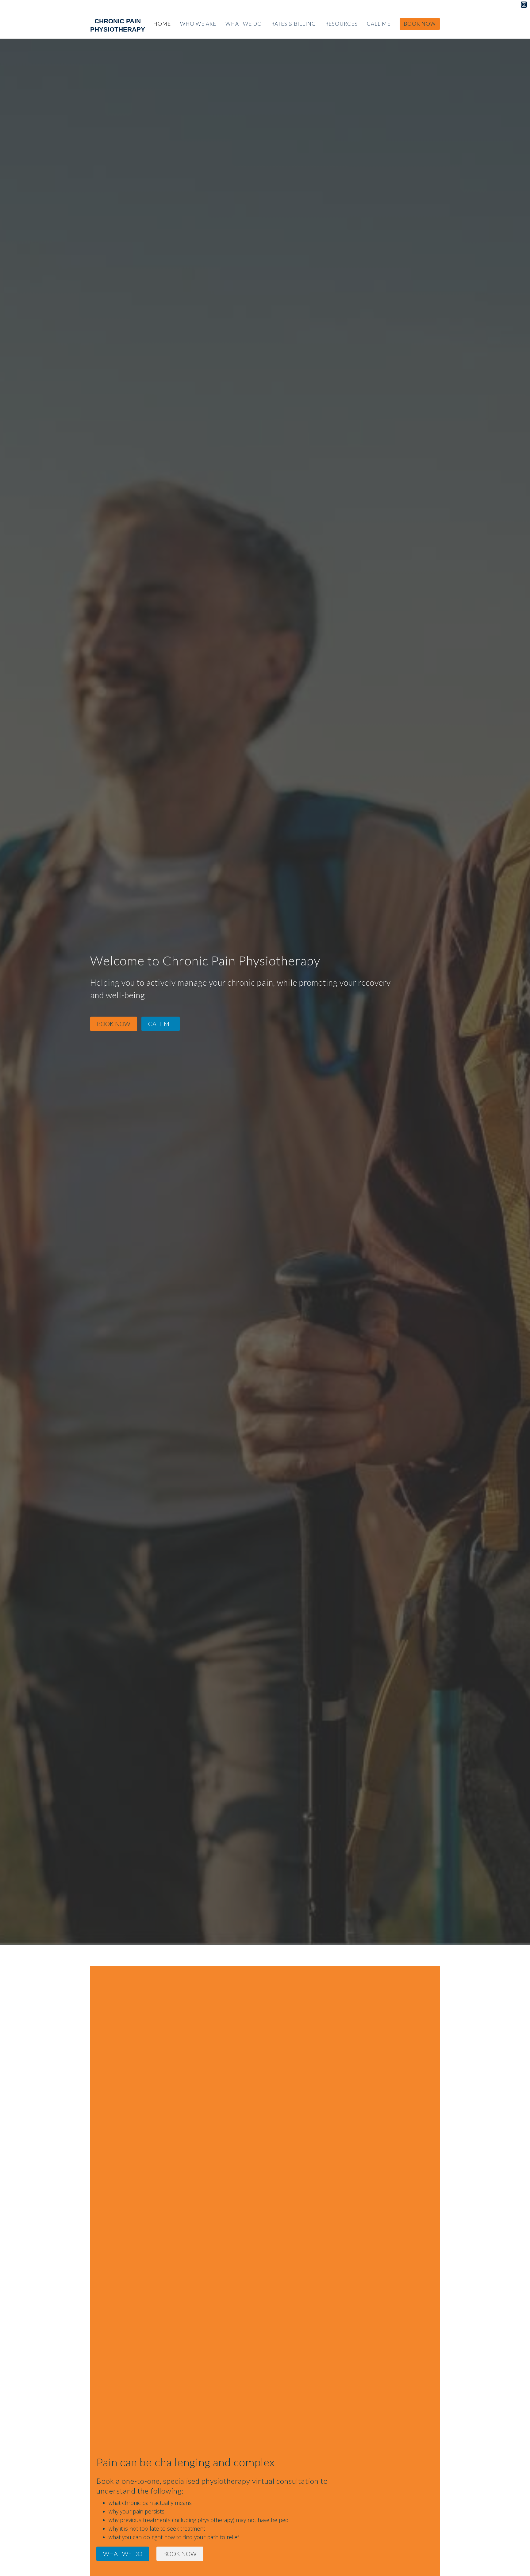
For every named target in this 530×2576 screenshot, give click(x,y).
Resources (341, 24)
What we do (244, 24)
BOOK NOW (114, 1024)
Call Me (379, 24)
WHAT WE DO (123, 2554)
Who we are (198, 24)
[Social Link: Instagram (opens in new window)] (524, 5)
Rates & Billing (294, 24)
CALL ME (161, 1024)
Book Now (420, 24)
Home (162, 24)
